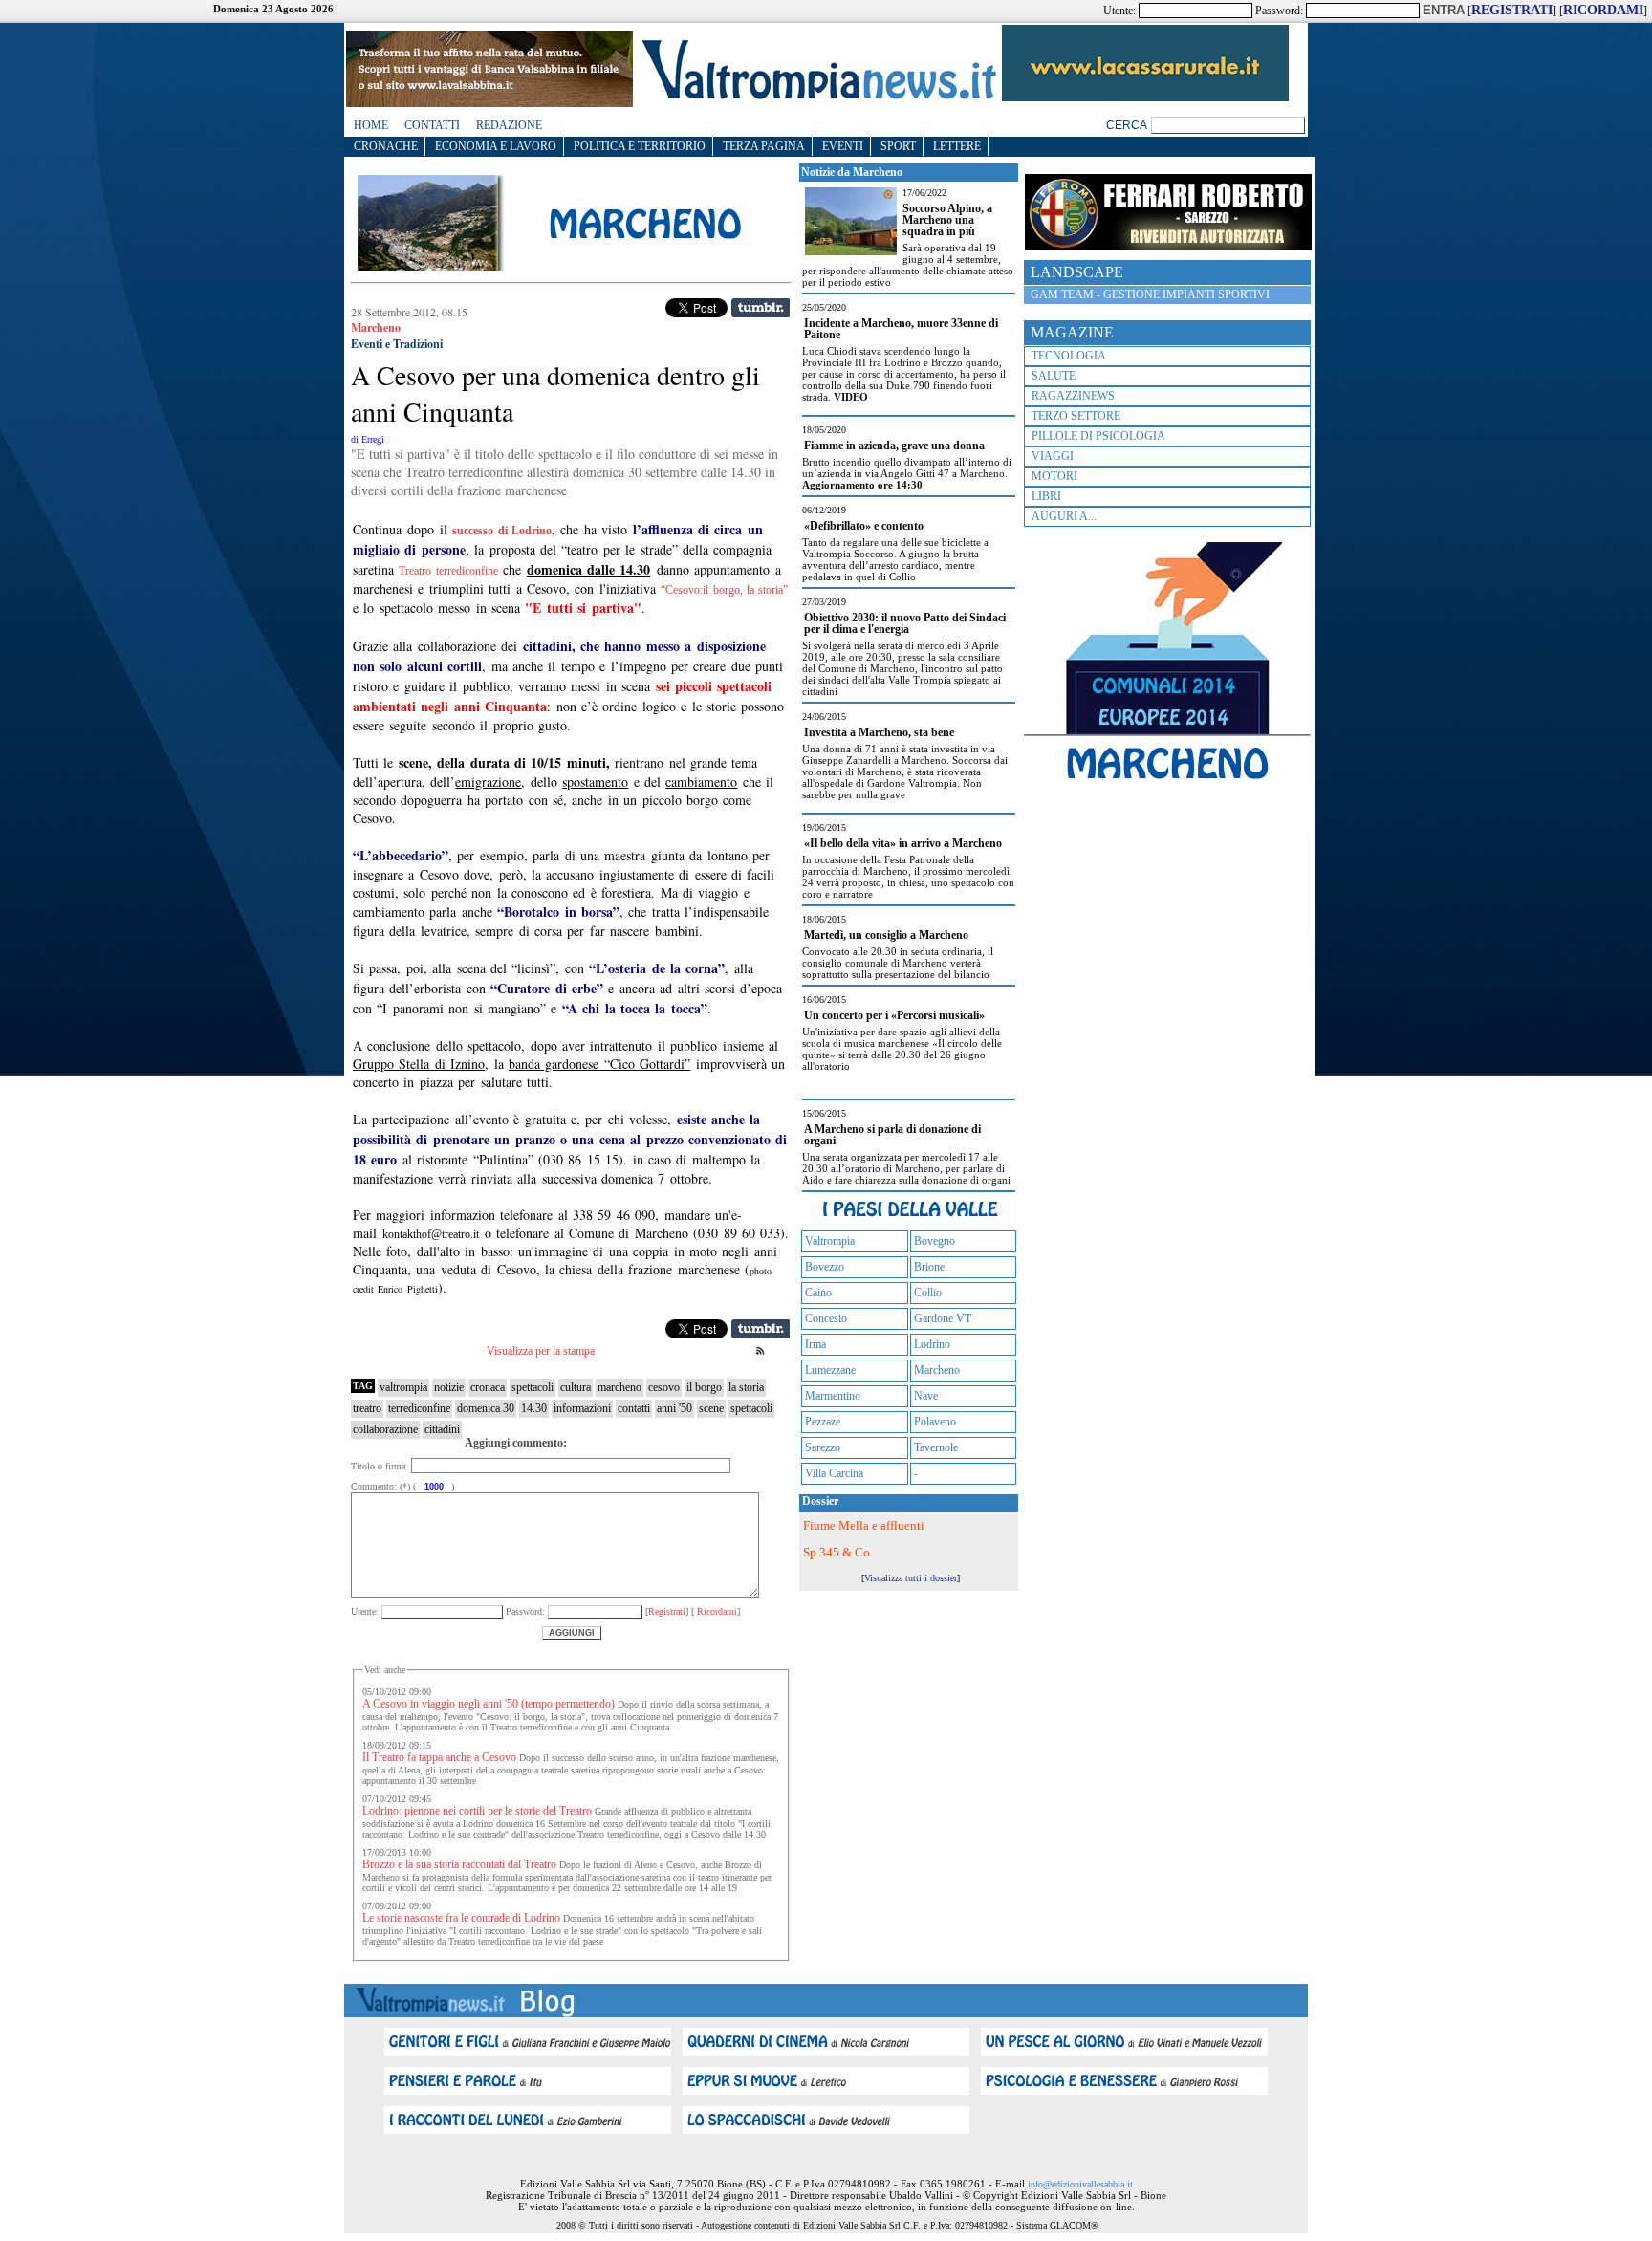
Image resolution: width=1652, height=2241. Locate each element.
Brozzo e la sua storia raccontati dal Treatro (459, 1864)
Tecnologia (1069, 356)
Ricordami (716, 1611)
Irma (815, 1344)
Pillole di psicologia (1098, 436)
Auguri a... (1064, 516)
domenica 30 (486, 1408)
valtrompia (403, 1387)
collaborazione (385, 1429)
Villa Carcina (834, 1473)
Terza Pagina (764, 146)
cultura (576, 1387)
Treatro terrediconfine (448, 571)
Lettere (957, 146)
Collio (928, 1293)
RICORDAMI (1603, 10)
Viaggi (1053, 456)
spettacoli (533, 1387)
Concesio (826, 1318)
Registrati (667, 1611)
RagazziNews (1073, 396)
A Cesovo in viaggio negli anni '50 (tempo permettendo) (489, 1704)
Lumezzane (830, 1370)
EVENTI (843, 146)
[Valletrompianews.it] (817, 98)
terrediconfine (419, 1408)
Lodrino (932, 1344)
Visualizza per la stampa (541, 1351)
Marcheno (937, 1370)
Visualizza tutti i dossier (911, 1578)
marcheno (619, 1387)
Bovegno (935, 1241)
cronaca (488, 1387)
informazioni (582, 1408)
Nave (926, 1396)
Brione (929, 1267)
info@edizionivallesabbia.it (1080, 2184)
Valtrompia (830, 1241)
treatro (367, 1408)
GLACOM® (1074, 2225)
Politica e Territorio (640, 146)
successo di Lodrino (502, 531)
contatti (634, 1408)
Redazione (509, 125)
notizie (449, 1387)
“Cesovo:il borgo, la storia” (724, 590)
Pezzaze (823, 1422)
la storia (746, 1387)
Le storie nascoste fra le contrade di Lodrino (461, 1918)
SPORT (898, 146)
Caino (818, 1293)
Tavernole (936, 1447)
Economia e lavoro (496, 146)
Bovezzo (825, 1267)
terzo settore (1076, 416)
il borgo (704, 1387)
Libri (1046, 496)
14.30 (534, 1408)
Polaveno (935, 1422)
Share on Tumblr (761, 308)
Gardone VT (943, 1318)
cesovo (664, 1387)
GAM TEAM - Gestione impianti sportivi (1150, 294)
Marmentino (833, 1396)
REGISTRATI (1512, 10)
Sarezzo (823, 1447)
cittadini (442, 1429)
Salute (1054, 376)
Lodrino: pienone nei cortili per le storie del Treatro (477, 1811)
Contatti (432, 125)
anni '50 (674, 1408)
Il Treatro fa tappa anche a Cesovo (439, 1757)
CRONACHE (386, 146)
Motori (1054, 476)
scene (711, 1408)
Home (371, 125)
